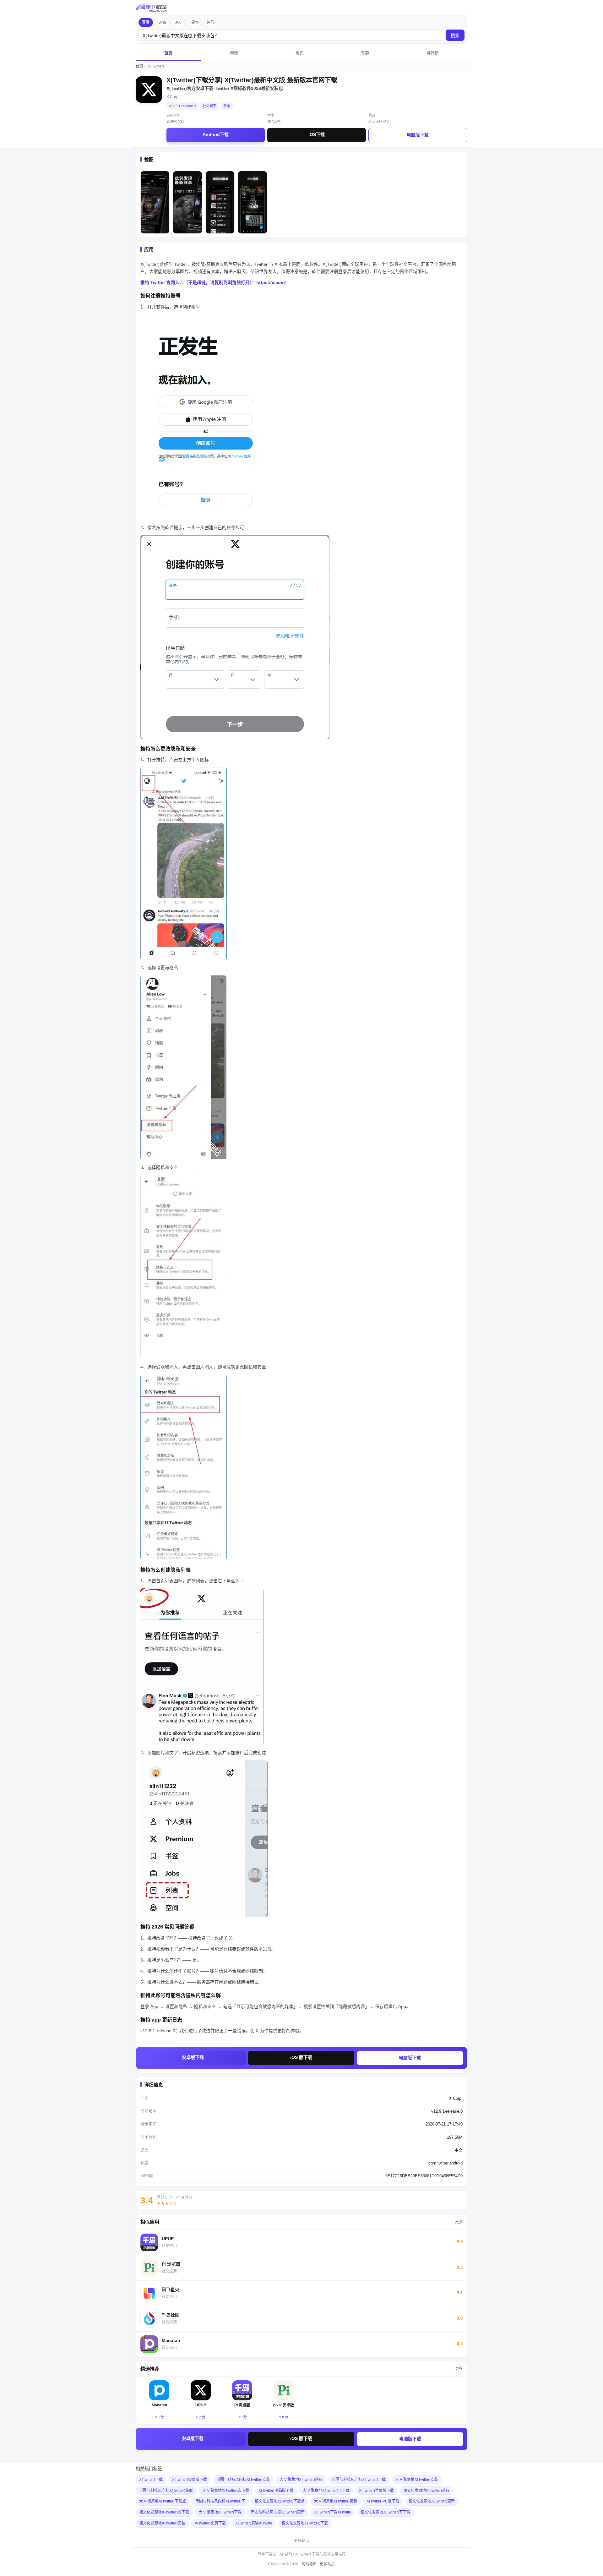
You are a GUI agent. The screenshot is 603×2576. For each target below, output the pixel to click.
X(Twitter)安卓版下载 (190, 2480)
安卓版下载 (193, 2057)
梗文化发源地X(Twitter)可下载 (386, 2512)
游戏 (234, 53)
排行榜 (433, 53)
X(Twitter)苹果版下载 (376, 2491)
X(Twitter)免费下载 (210, 2523)
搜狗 (194, 22)
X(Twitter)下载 (151, 2480)
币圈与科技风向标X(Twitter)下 (220, 2501)
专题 (365, 53)
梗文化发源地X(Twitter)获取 (426, 2491)
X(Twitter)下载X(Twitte (333, 2512)
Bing (162, 22)
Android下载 (216, 134)
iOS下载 (317, 134)
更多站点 (301, 2541)
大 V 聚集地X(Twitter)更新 (336, 2501)
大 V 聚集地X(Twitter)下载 (220, 2512)
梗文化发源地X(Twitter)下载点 (280, 2501)
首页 (168, 53)
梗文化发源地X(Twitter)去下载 (164, 2512)
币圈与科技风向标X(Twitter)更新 (278, 2512)
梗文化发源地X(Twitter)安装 (162, 2523)
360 (178, 22)
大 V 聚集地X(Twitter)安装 (417, 2480)
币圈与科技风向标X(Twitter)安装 (243, 2480)
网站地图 (309, 2564)
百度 (146, 22)
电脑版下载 (418, 135)
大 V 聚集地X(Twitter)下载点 (163, 2501)
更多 (459, 2222)
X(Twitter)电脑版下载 (276, 2491)
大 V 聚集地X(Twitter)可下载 (326, 2491)
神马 (210, 22)
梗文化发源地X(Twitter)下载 (305, 2523)
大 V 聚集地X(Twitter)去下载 (226, 2491)
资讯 (300, 53)
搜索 (455, 35)
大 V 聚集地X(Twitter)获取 (301, 2480)
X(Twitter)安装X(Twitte (254, 2523)
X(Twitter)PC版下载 (383, 2501)
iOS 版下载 (301, 2057)
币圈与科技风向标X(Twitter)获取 (166, 2491)
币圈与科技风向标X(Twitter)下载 (359, 2480)
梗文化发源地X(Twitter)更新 (432, 2501)
